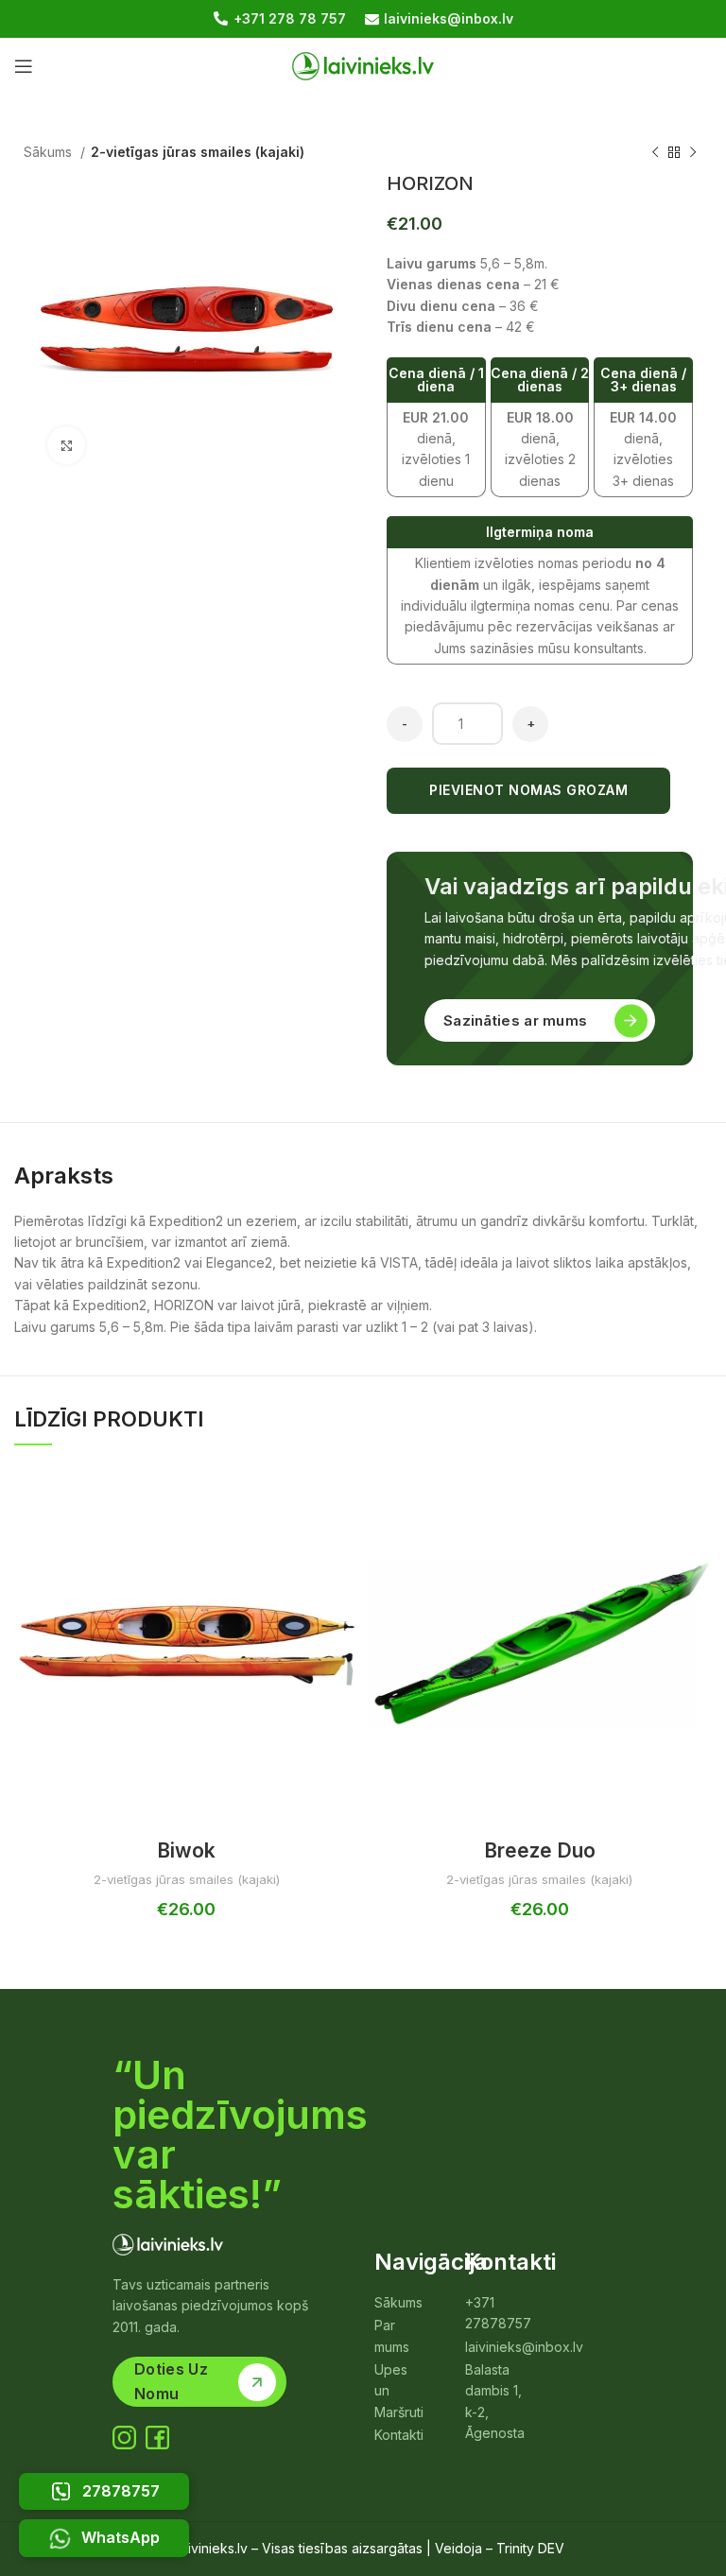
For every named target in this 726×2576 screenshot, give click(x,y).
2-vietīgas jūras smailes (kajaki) (198, 152)
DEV (551, 2548)
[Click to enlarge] (66, 445)
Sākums (50, 152)
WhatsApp (121, 2537)
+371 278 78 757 (290, 18)
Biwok (186, 1850)
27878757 (121, 2491)
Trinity (515, 2548)
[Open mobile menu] (24, 66)
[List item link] (398, 2303)
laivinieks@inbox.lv (449, 18)
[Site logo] (363, 65)
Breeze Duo (540, 1850)
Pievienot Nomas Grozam (528, 790)
